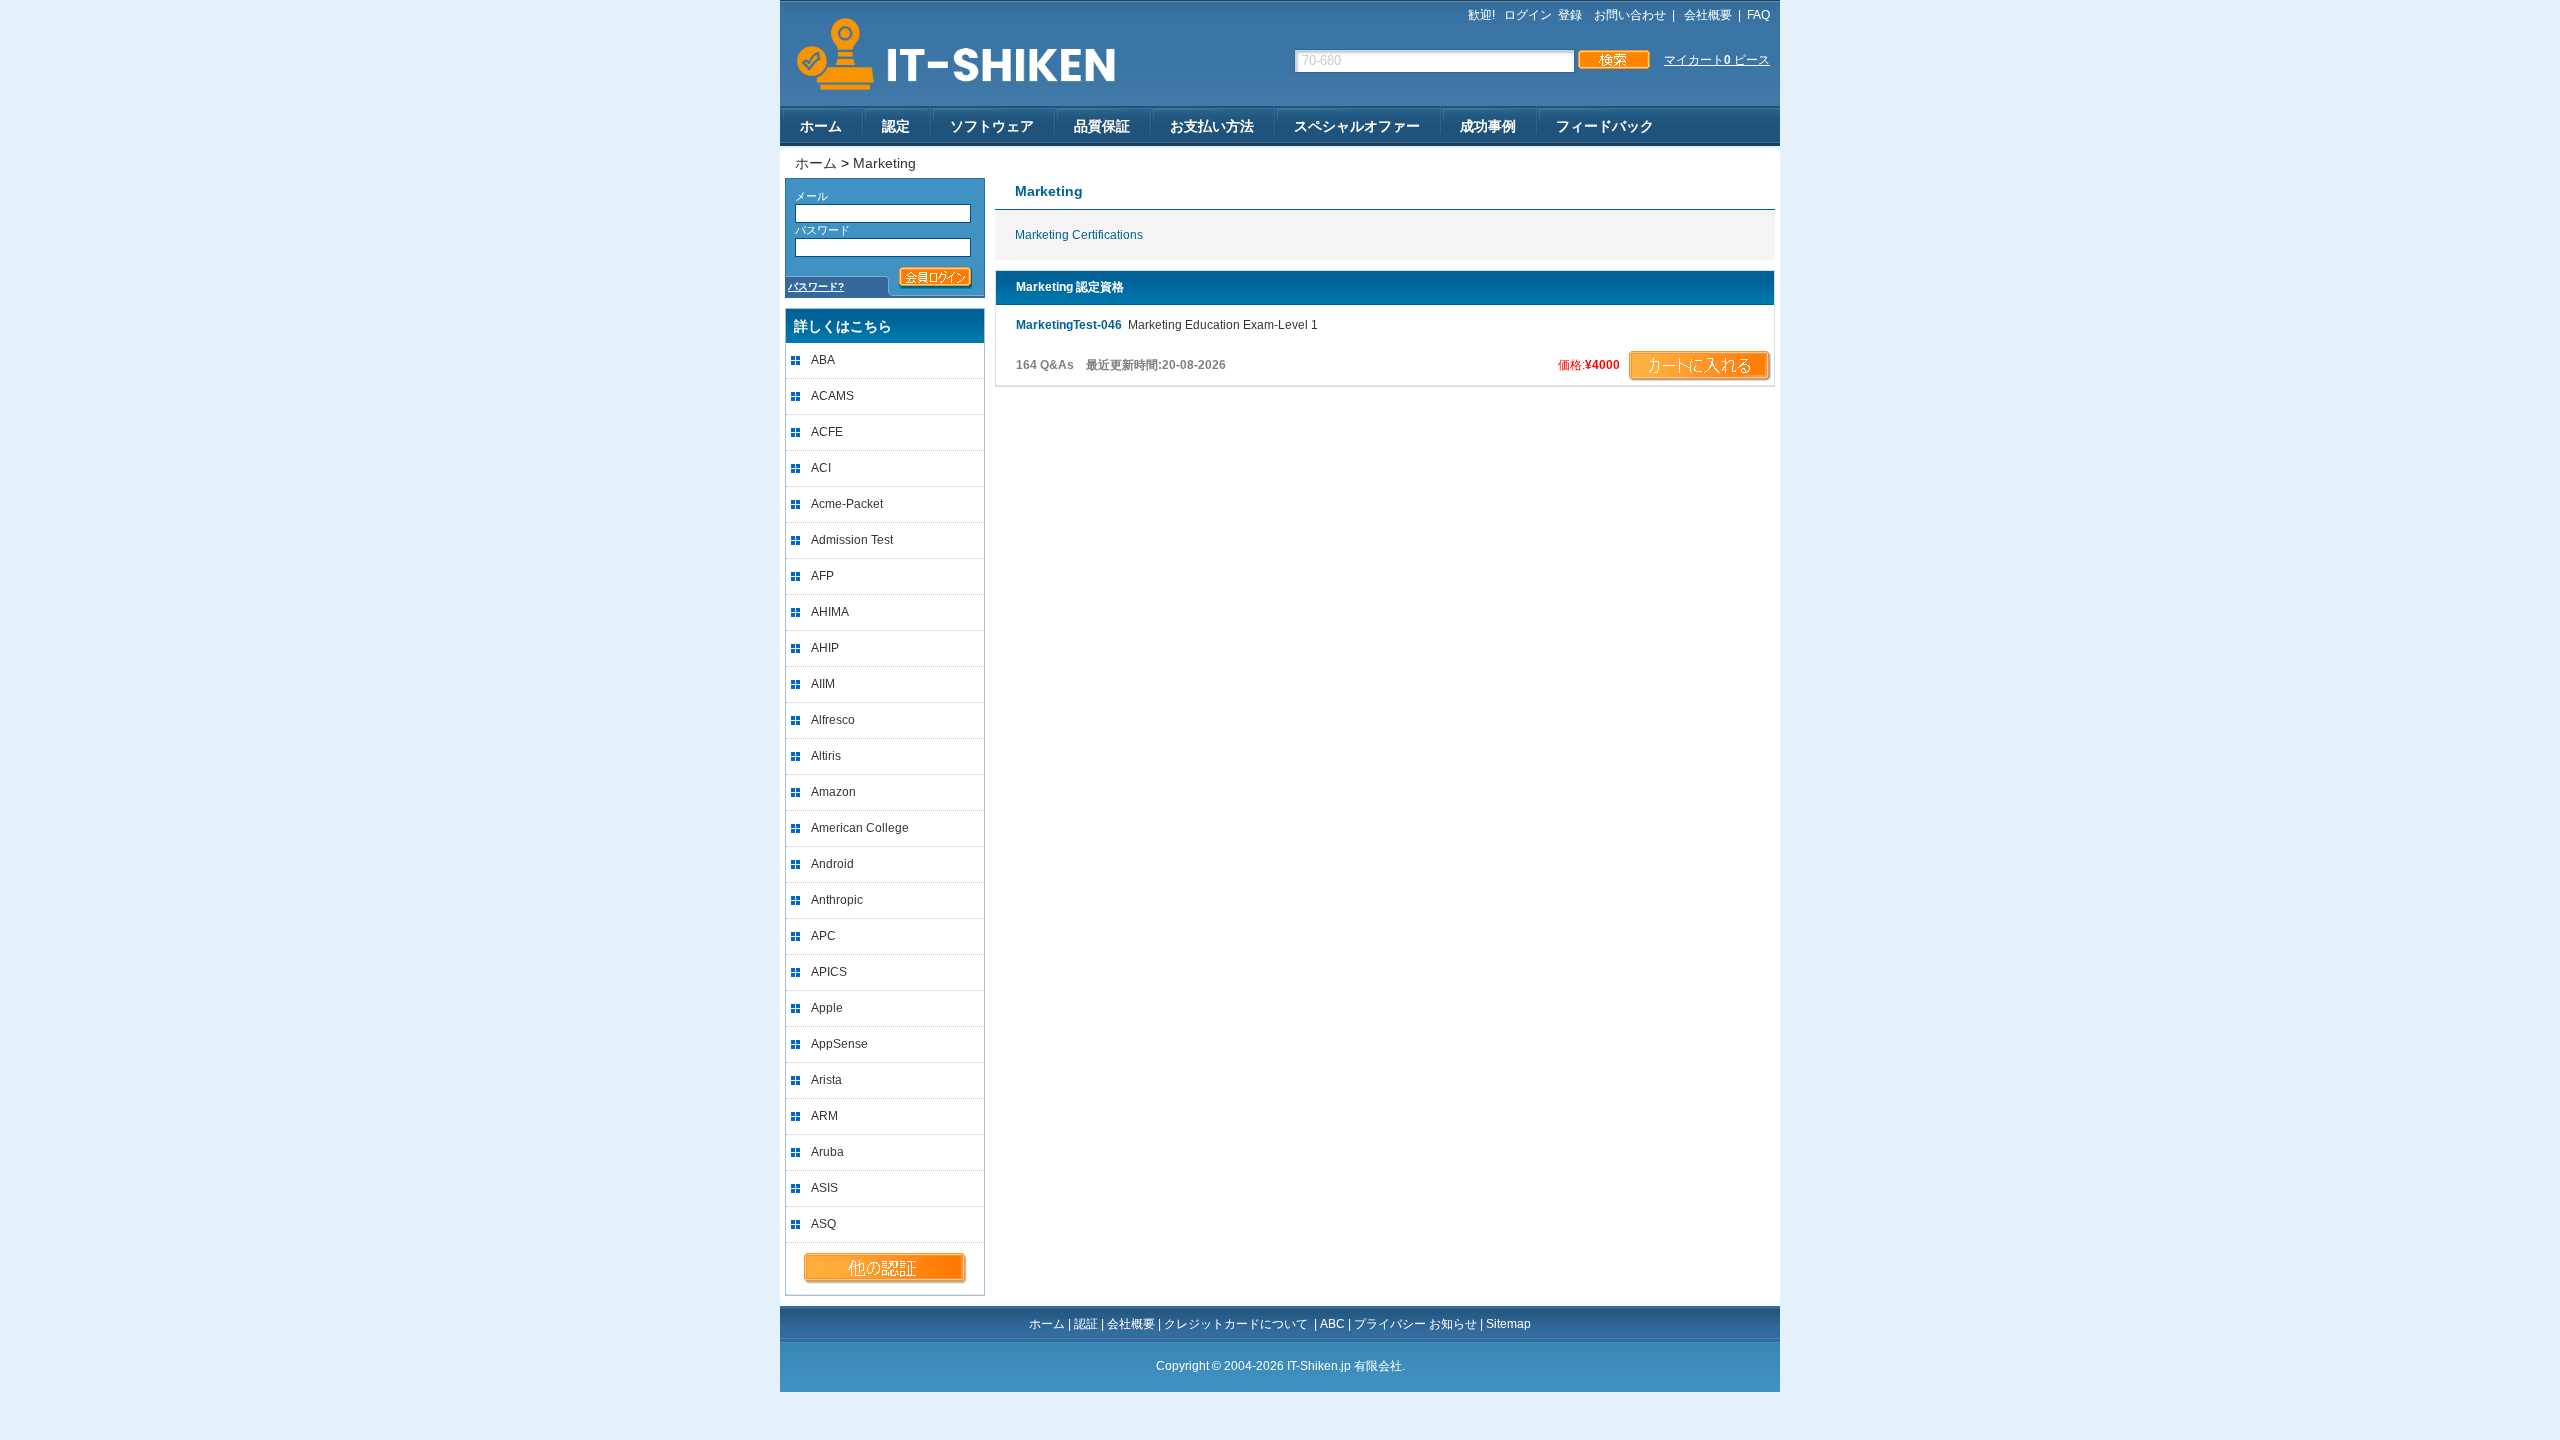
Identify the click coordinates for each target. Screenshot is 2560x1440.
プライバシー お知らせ (1415, 1324)
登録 (1570, 15)
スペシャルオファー (1357, 126)
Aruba (827, 1152)
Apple (827, 1008)
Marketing (884, 163)
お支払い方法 (1212, 126)
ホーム (821, 126)
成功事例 (1488, 126)
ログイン (1528, 15)
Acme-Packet (847, 504)
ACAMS (832, 396)
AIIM (823, 684)
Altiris (826, 756)
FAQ (1758, 15)
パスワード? (816, 286)
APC (823, 936)
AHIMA (830, 612)
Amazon (833, 792)
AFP (822, 576)
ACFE (827, 432)
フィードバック (1605, 126)
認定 (896, 126)
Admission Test (852, 540)
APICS (829, 972)
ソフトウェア (992, 126)
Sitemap (1508, 1324)
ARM (824, 1116)
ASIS (824, 1188)
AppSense (839, 1044)
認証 (1086, 1324)
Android (832, 864)
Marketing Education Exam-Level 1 (1167, 325)
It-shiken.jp (949, 54)
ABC (1332, 1324)
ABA (823, 360)
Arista (826, 1080)
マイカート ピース (1717, 60)
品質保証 (1102, 126)
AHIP (825, 648)
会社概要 (1706, 15)
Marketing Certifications (1079, 235)
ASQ (823, 1224)
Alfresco (833, 720)
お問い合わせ (1630, 15)
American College (860, 828)
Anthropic (837, 900)
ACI (821, 468)
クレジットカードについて (1237, 1324)
